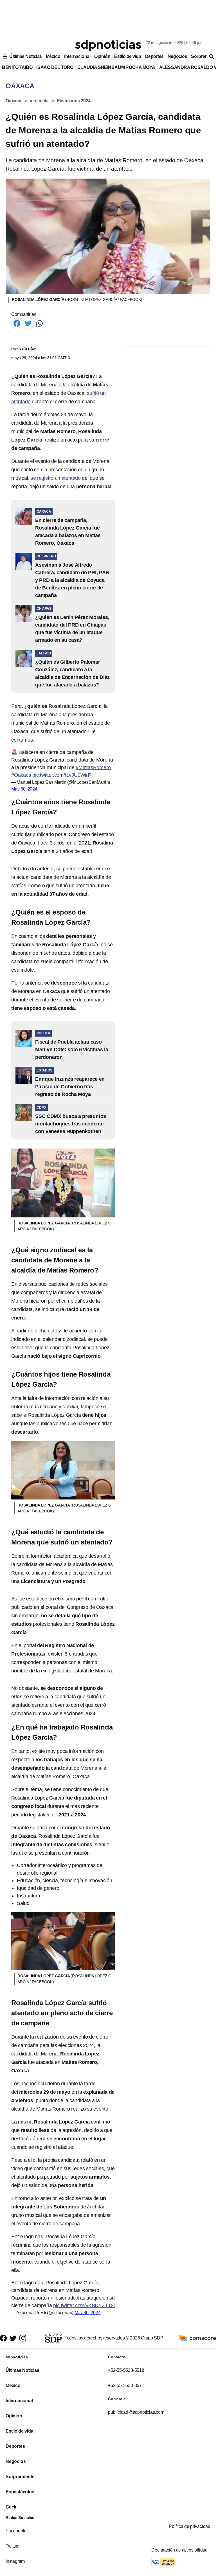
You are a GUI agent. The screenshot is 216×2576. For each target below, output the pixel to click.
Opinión (102, 56)
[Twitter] (28, 323)
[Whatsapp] (39, 323)
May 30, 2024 (24, 789)
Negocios (177, 56)
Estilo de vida (128, 56)
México (53, 56)
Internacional (77, 56)
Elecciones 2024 (74, 101)
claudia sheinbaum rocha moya (116, 67)
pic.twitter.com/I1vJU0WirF (62, 775)
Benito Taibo (17, 67)
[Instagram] (23, 2338)
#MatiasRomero (93, 767)
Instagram (15, 2561)
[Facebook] (17, 323)
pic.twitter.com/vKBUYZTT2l (84, 2305)
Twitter (12, 2546)
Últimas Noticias (26, 56)
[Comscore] (198, 2338)
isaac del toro (55, 67)
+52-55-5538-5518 (126, 2370)
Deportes (154, 56)
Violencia (39, 101)
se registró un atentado (56, 478)
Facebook (15, 2531)
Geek (11, 2507)
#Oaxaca (21, 775)
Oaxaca (13, 101)
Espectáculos (20, 2492)
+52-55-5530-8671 (126, 2385)
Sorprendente (20, 2477)
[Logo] (108, 45)
